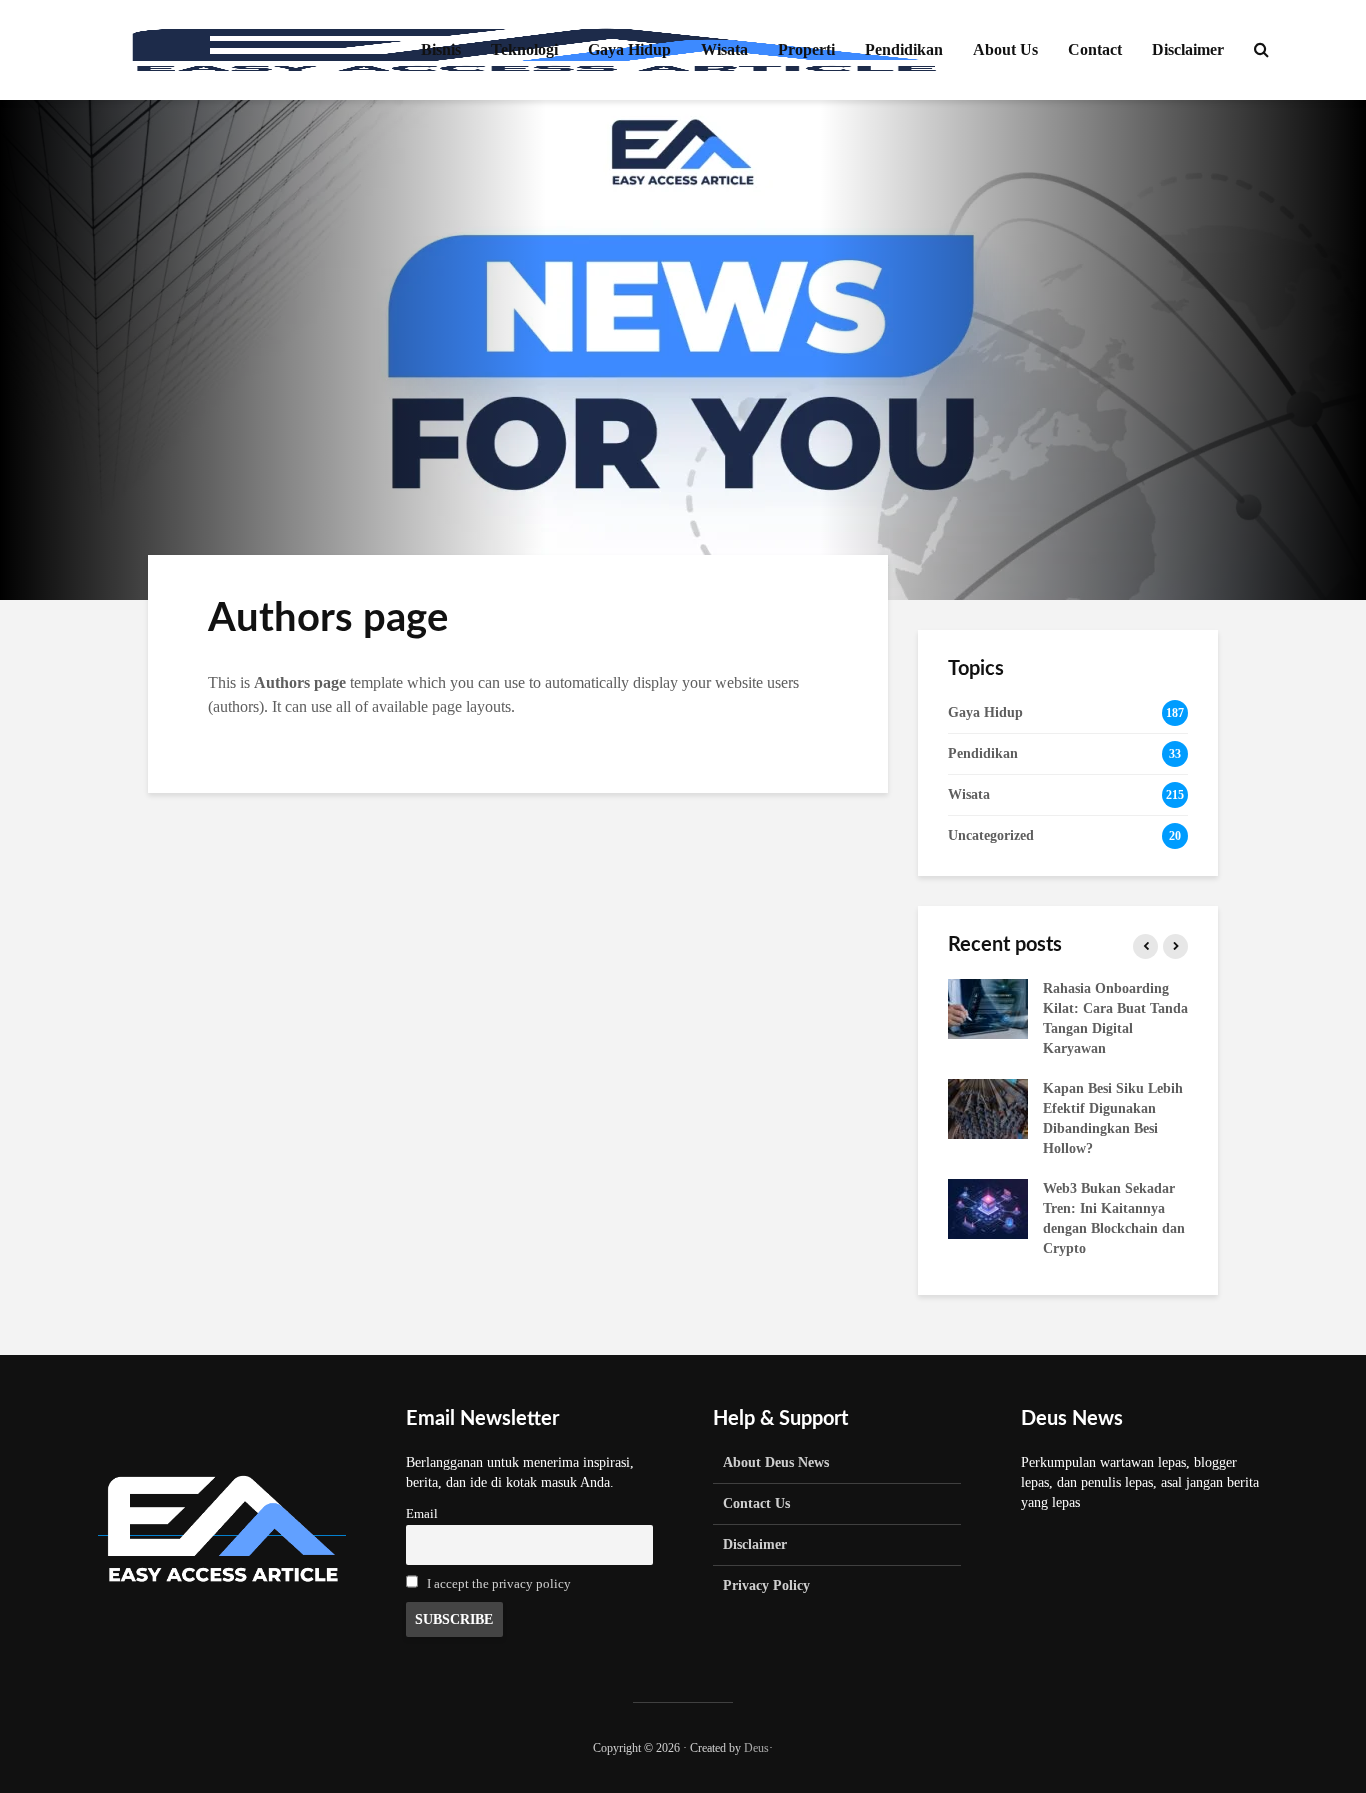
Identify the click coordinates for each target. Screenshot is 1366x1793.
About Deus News (776, 1462)
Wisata (724, 49)
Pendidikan (904, 49)
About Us (1005, 49)
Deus (756, 1748)
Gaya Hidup (629, 49)
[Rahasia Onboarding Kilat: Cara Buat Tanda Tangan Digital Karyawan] (988, 1007)
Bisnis (441, 49)
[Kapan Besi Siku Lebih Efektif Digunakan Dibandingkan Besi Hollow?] (988, 1107)
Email (422, 1514)
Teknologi (524, 49)
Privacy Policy (766, 1585)
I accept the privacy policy (499, 1584)
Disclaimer (1188, 49)
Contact (1095, 49)
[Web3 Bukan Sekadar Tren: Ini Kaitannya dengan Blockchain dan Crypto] (988, 1207)
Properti (806, 49)
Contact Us (756, 1503)
